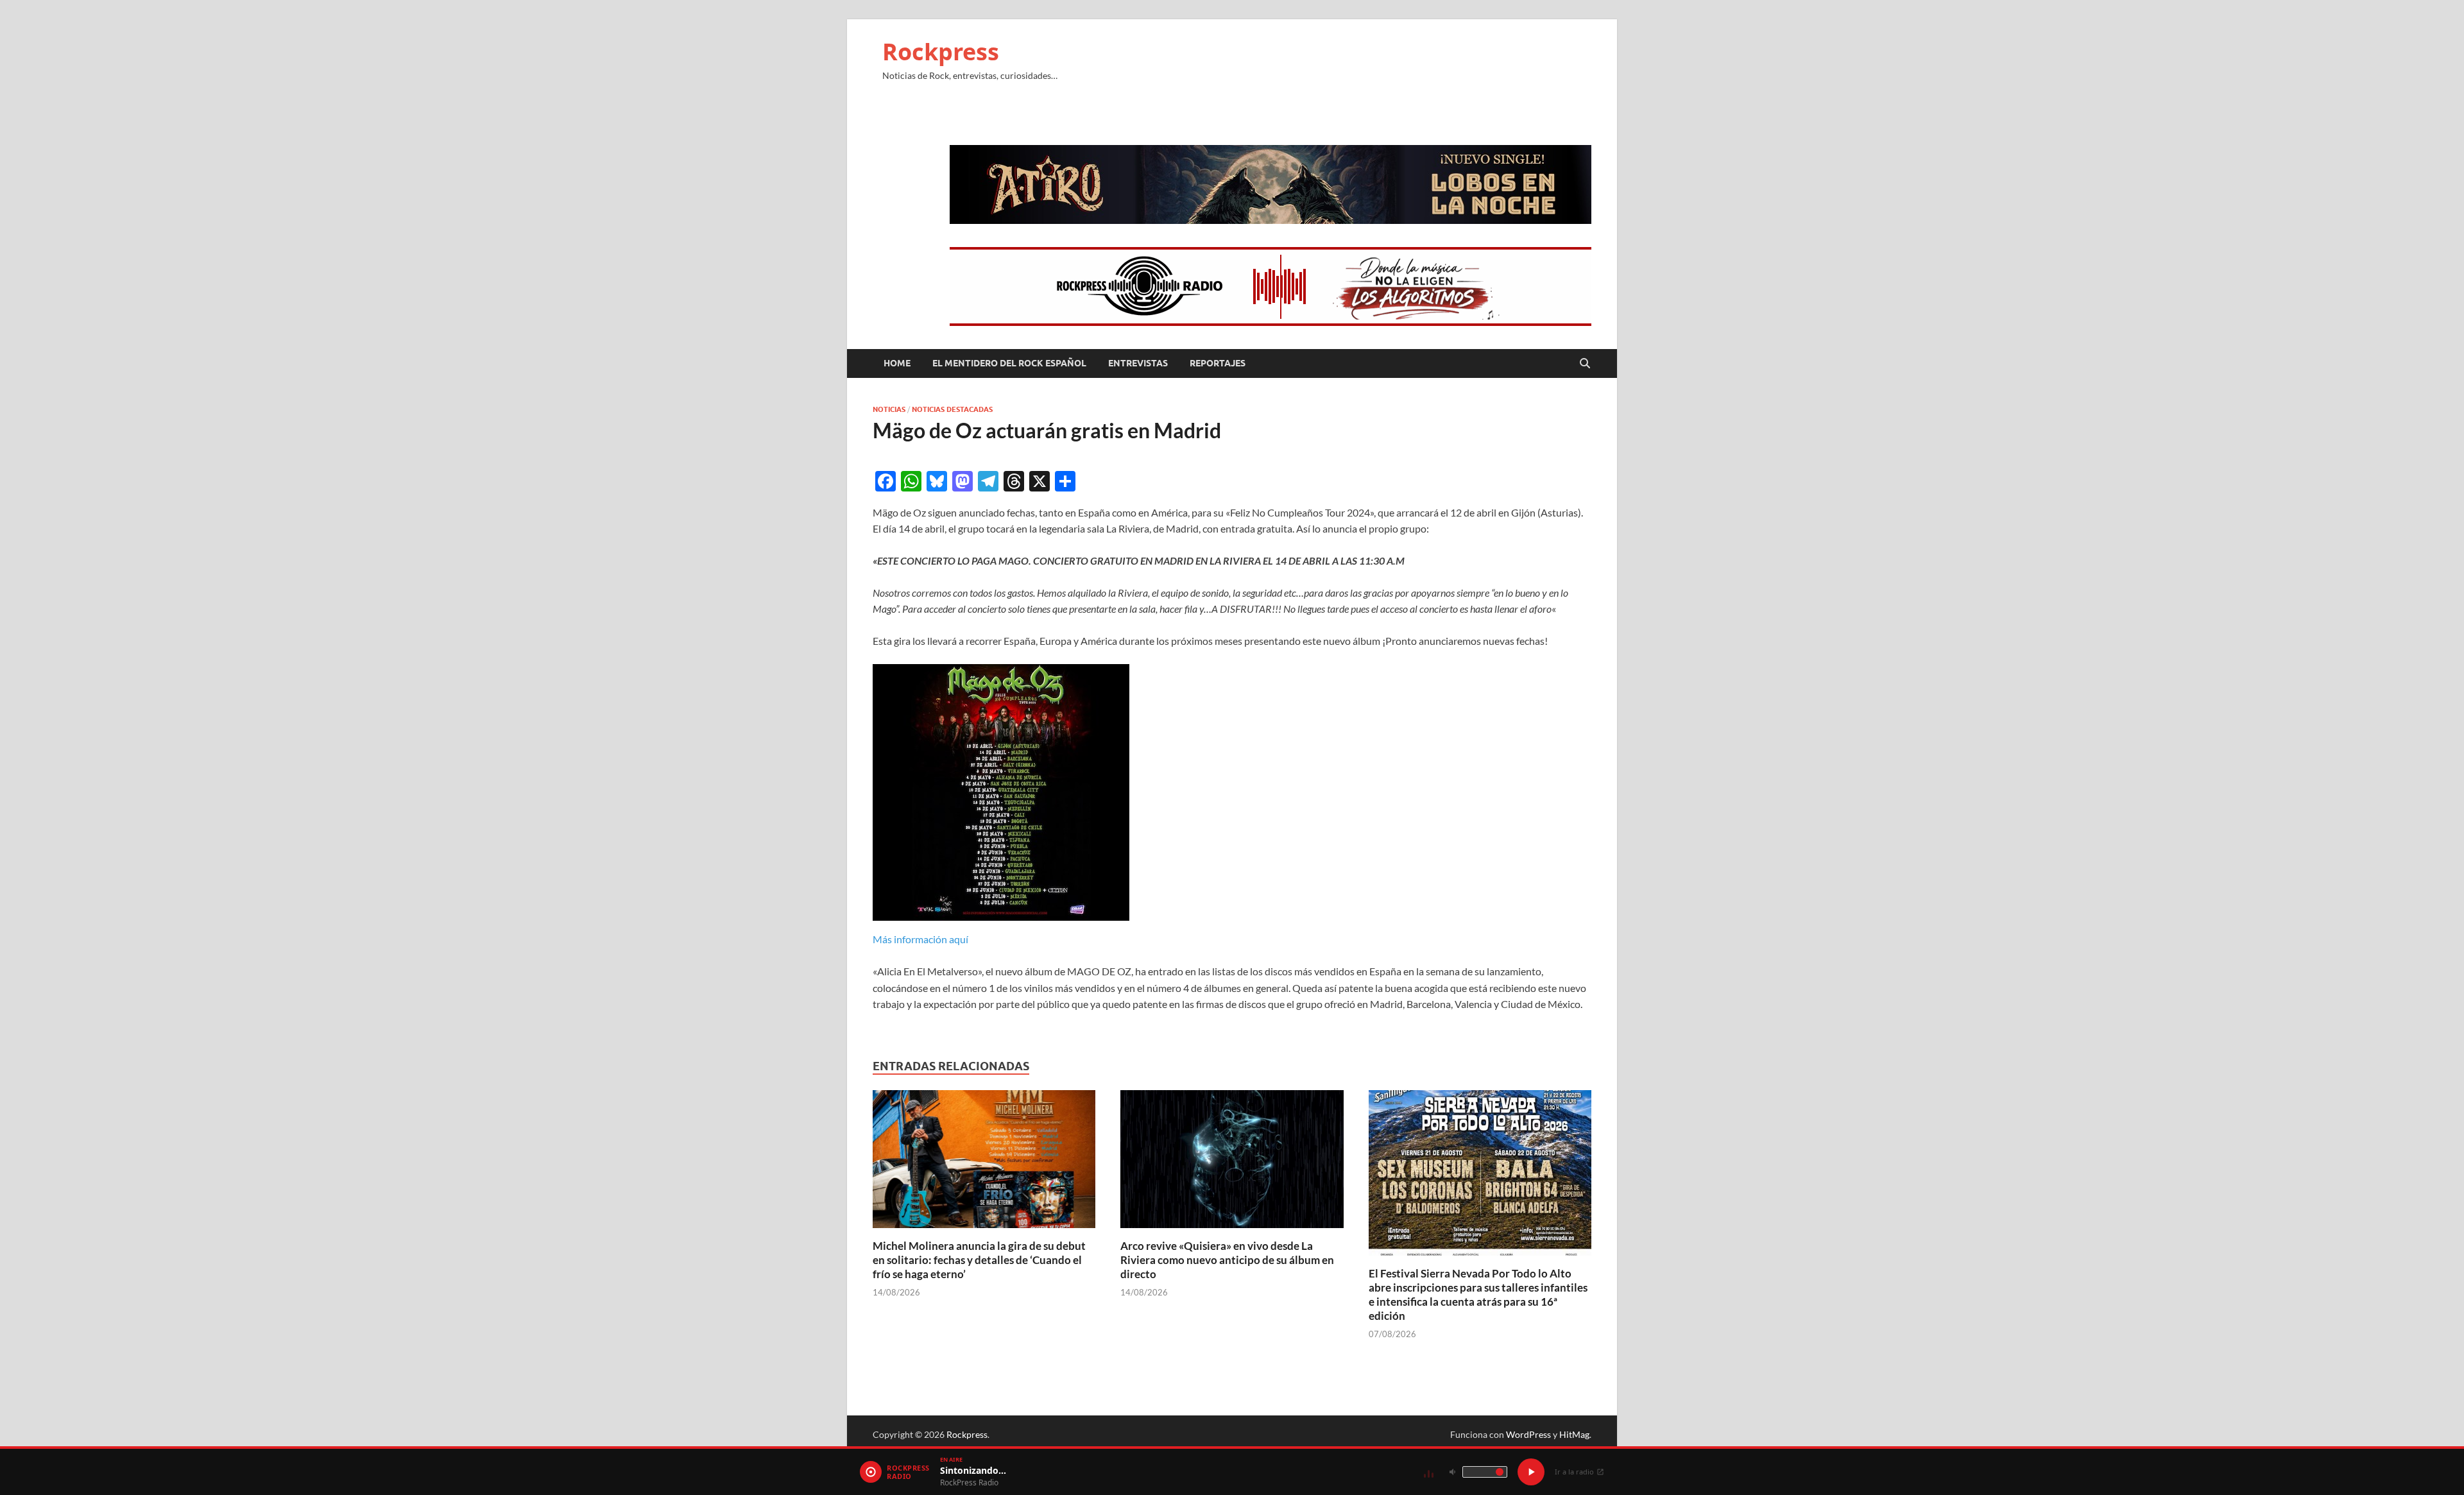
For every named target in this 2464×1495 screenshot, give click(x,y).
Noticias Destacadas (952, 409)
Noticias (889, 409)
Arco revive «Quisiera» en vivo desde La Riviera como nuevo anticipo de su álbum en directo (1227, 1260)
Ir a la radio (1574, 1472)
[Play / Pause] (1531, 1472)
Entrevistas (1138, 363)
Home (897, 363)
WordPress (1528, 1434)
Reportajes (1218, 363)
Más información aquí (920, 939)
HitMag (1574, 1434)
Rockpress (941, 52)
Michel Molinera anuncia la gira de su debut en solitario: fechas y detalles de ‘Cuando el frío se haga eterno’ (979, 1260)
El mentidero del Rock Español (1009, 363)
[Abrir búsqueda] (1585, 364)
